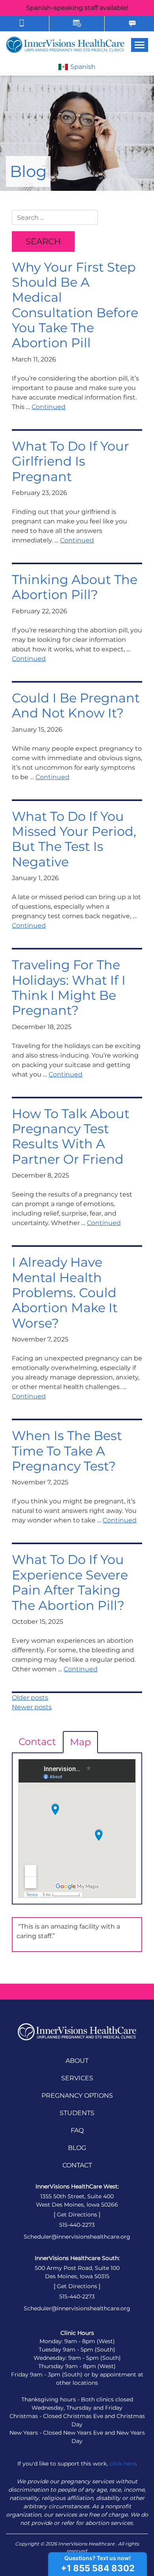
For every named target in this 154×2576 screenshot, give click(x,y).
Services (77, 2078)
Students (77, 2113)
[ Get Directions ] (77, 2215)
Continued (49, 407)
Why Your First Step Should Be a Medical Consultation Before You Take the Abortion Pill (75, 305)
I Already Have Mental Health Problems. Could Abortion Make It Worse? (65, 1293)
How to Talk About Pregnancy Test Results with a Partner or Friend (71, 1136)
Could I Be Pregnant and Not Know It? (76, 705)
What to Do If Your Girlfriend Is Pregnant (70, 461)
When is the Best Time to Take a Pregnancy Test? (67, 1451)
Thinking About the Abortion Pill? (75, 587)
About (77, 2061)
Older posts (30, 1698)
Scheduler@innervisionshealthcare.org (77, 2237)
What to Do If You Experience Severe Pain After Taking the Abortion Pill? (70, 1582)
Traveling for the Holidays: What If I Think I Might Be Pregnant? (69, 987)
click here (123, 2464)
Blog (77, 2148)
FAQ (77, 2130)
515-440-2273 (77, 2225)
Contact (37, 1742)
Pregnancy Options (77, 2096)
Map (80, 1742)
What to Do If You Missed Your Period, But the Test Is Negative (74, 839)
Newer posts (32, 1707)
